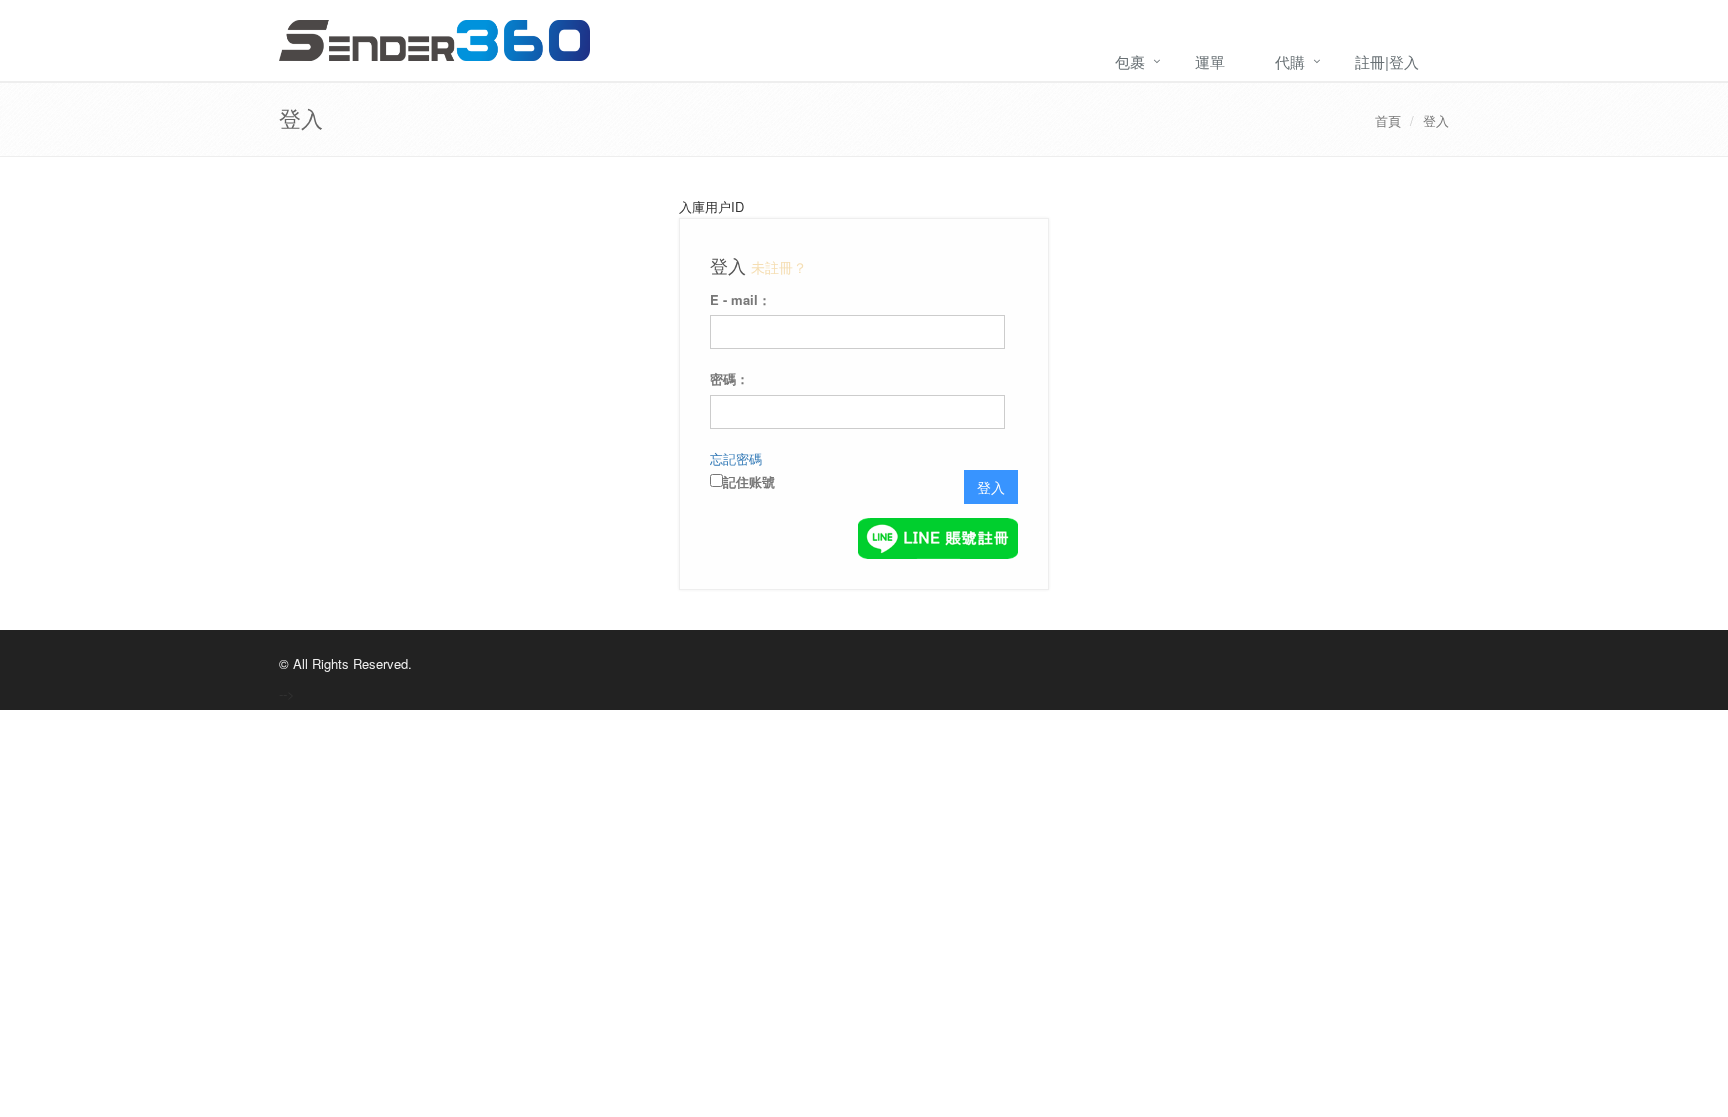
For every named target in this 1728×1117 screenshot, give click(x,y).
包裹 (1130, 61)
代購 (1290, 61)
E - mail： (740, 299)
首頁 (1388, 120)
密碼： (729, 378)
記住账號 (749, 481)
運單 (1210, 61)
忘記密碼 (736, 458)
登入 (1436, 120)
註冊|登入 (1387, 61)
